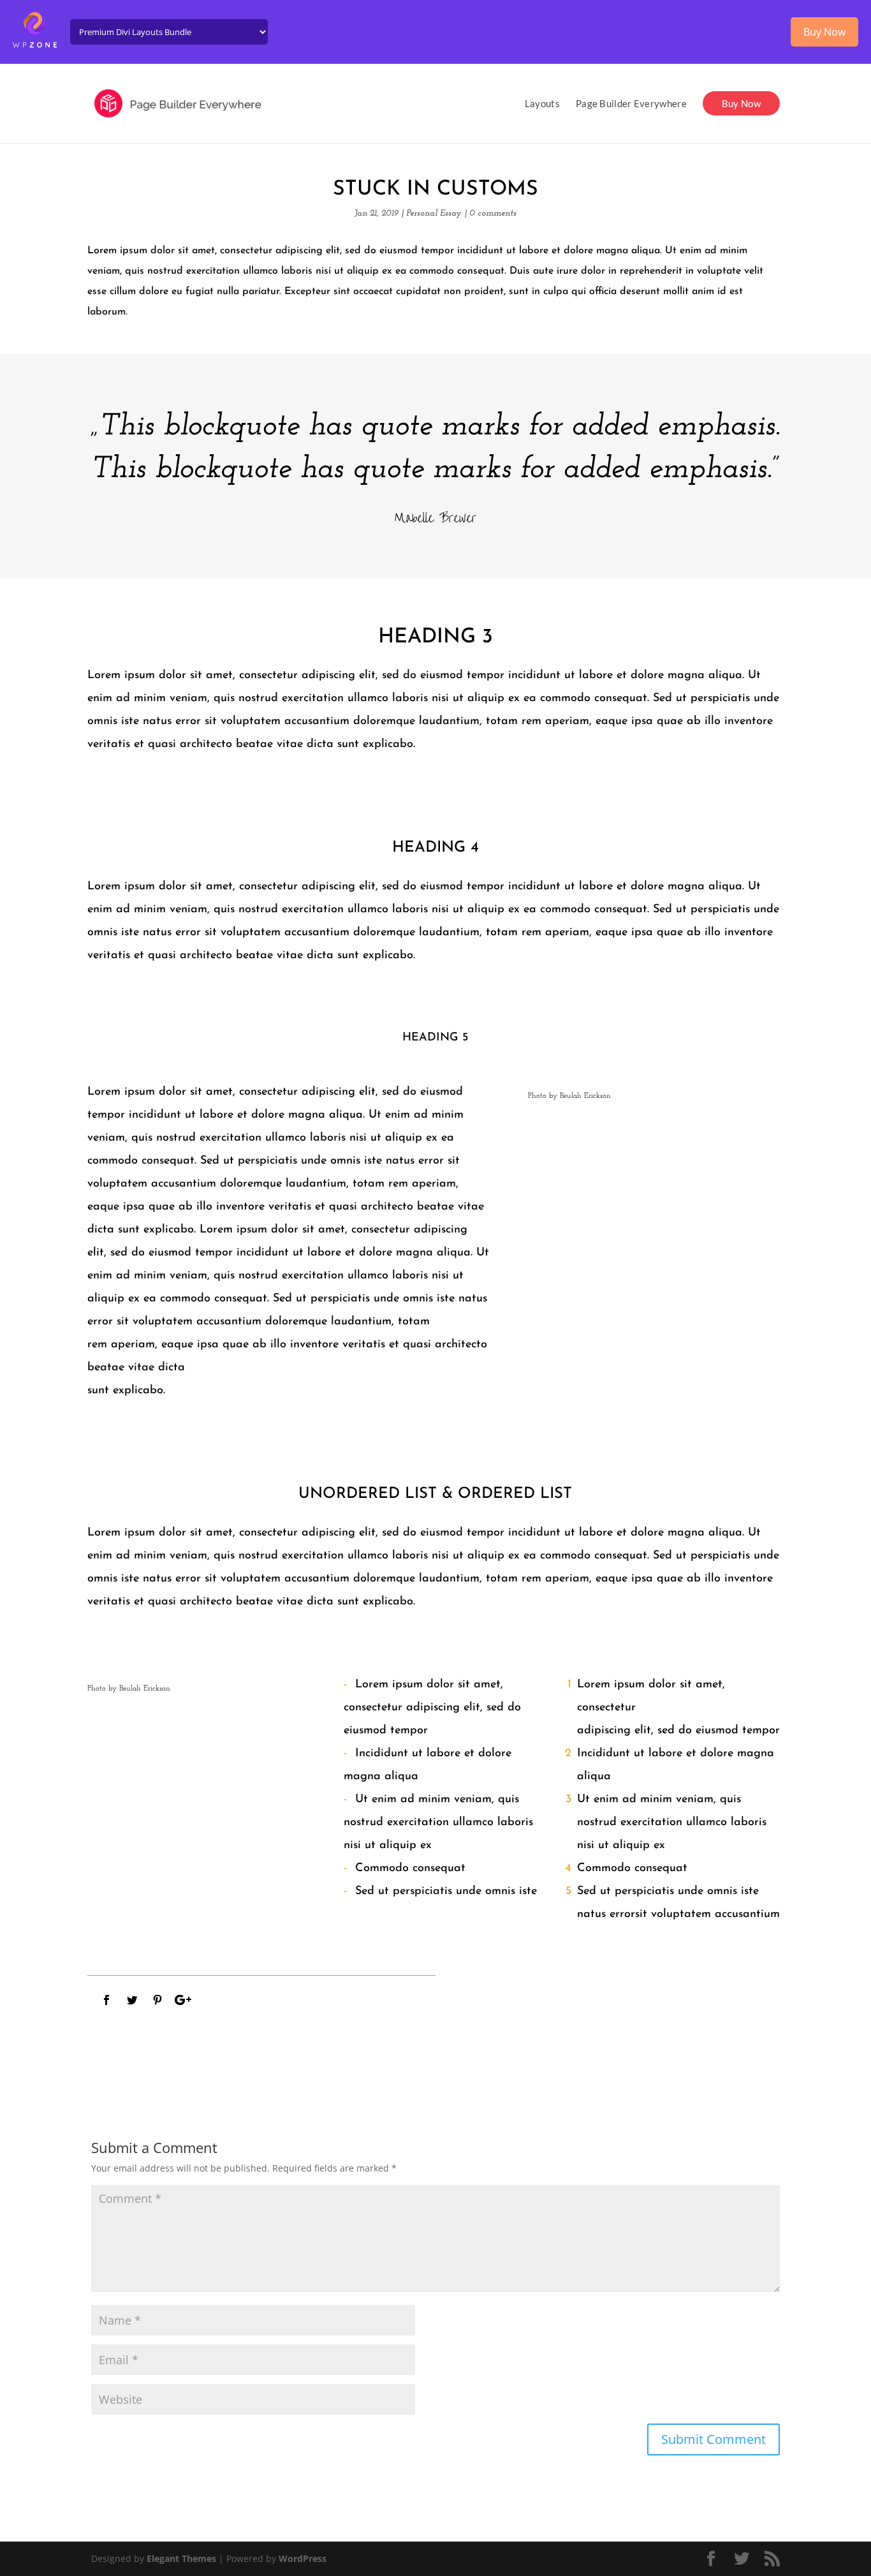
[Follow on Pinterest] (157, 2000)
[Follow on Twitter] (132, 2000)
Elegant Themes (181, 2558)
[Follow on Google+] (183, 2000)
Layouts (542, 104)
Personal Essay (434, 213)
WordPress (303, 2558)
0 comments (493, 213)
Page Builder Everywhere (631, 104)
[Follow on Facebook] (106, 2000)
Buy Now (741, 103)
